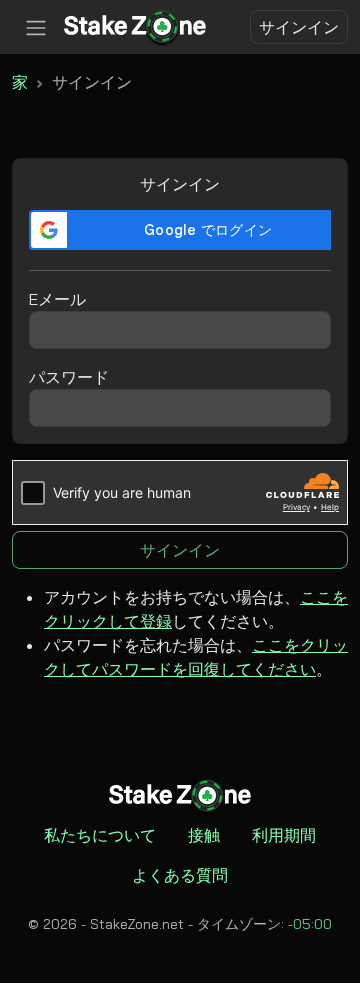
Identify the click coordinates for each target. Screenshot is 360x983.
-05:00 (310, 924)
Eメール (57, 299)
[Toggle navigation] (36, 28)
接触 (204, 835)
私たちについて (100, 835)
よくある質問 (180, 875)
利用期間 (284, 835)
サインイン (299, 27)
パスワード (69, 377)
